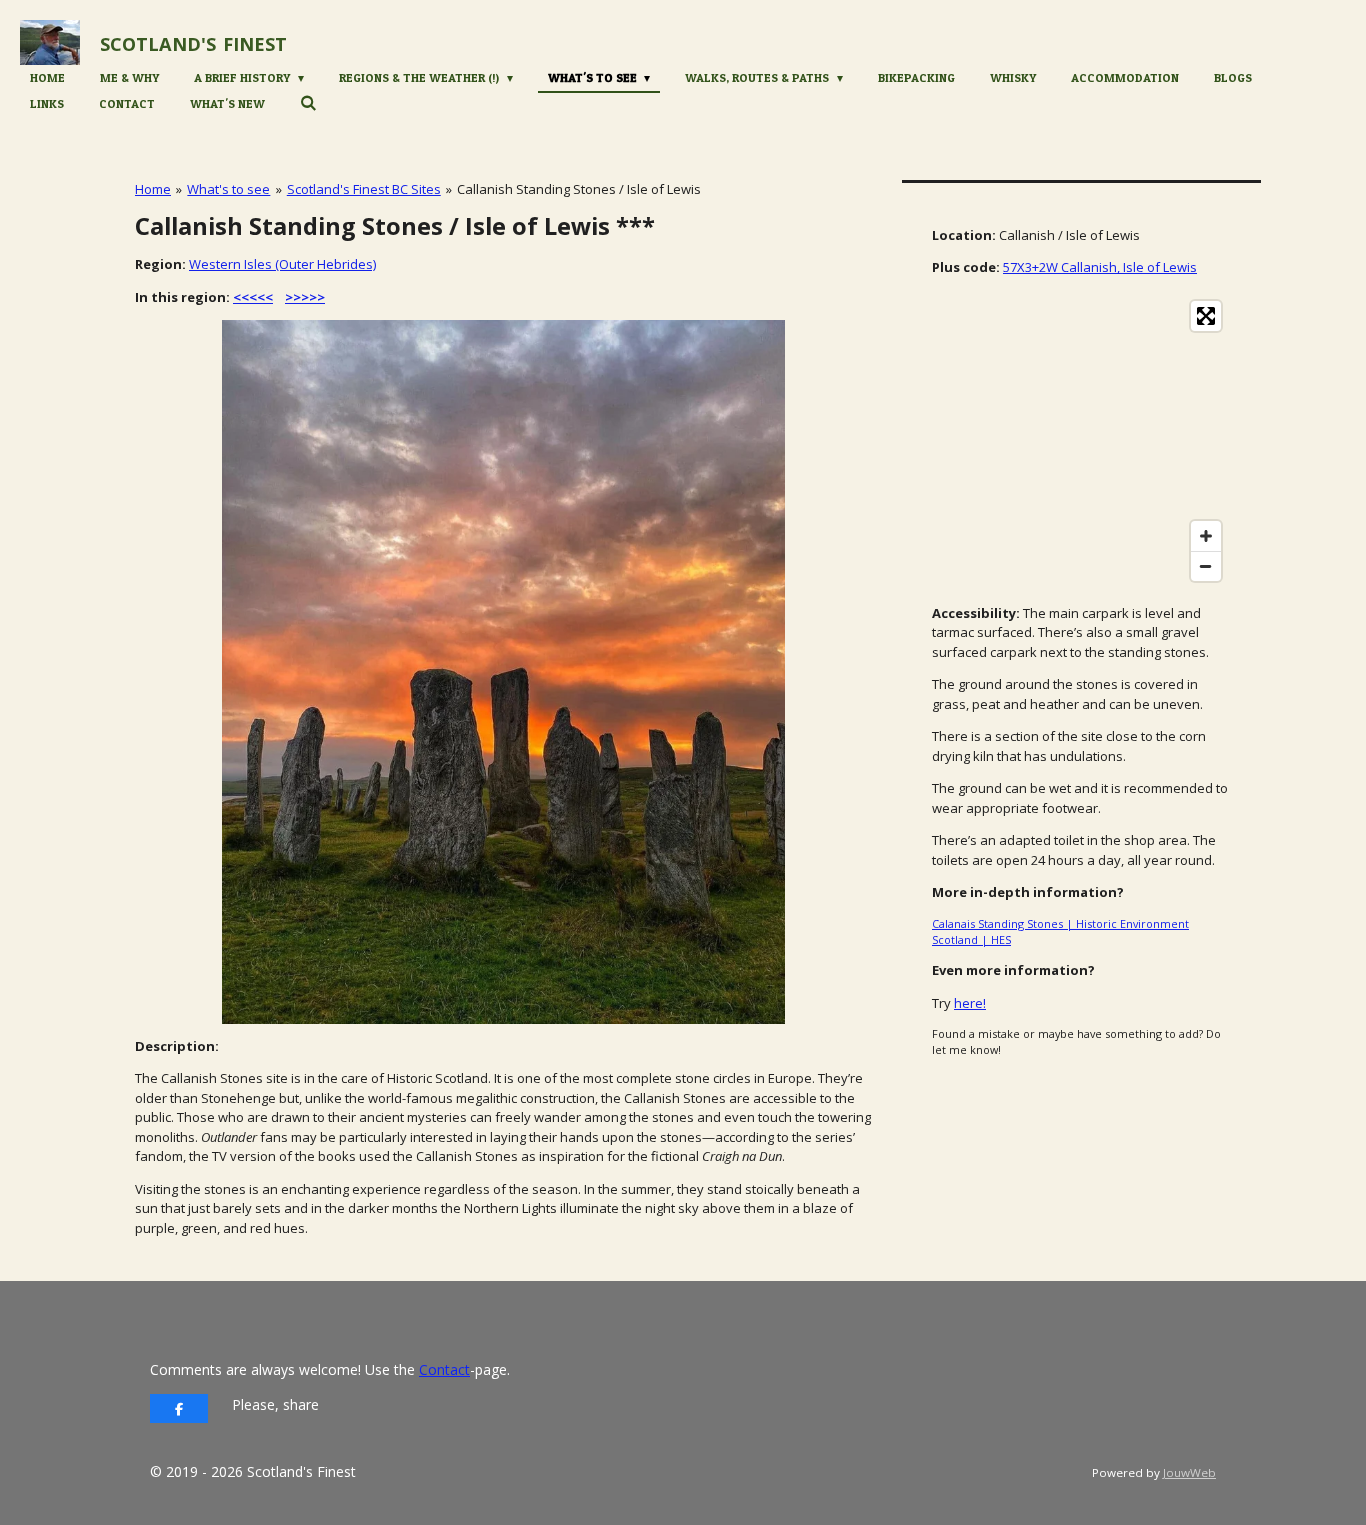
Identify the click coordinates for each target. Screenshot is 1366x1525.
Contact (444, 1369)
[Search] (308, 102)
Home (153, 189)
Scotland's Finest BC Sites (364, 189)
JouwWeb (1189, 1472)
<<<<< (253, 297)
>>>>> (305, 297)
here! (970, 1003)
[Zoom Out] (1206, 566)
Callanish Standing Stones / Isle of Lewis (579, 189)
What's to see (228, 189)
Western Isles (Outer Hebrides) (282, 264)
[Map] (1081, 441)
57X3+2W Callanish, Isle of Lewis (1100, 267)
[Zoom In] (1206, 536)
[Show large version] (503, 672)
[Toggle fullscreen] (1206, 316)
